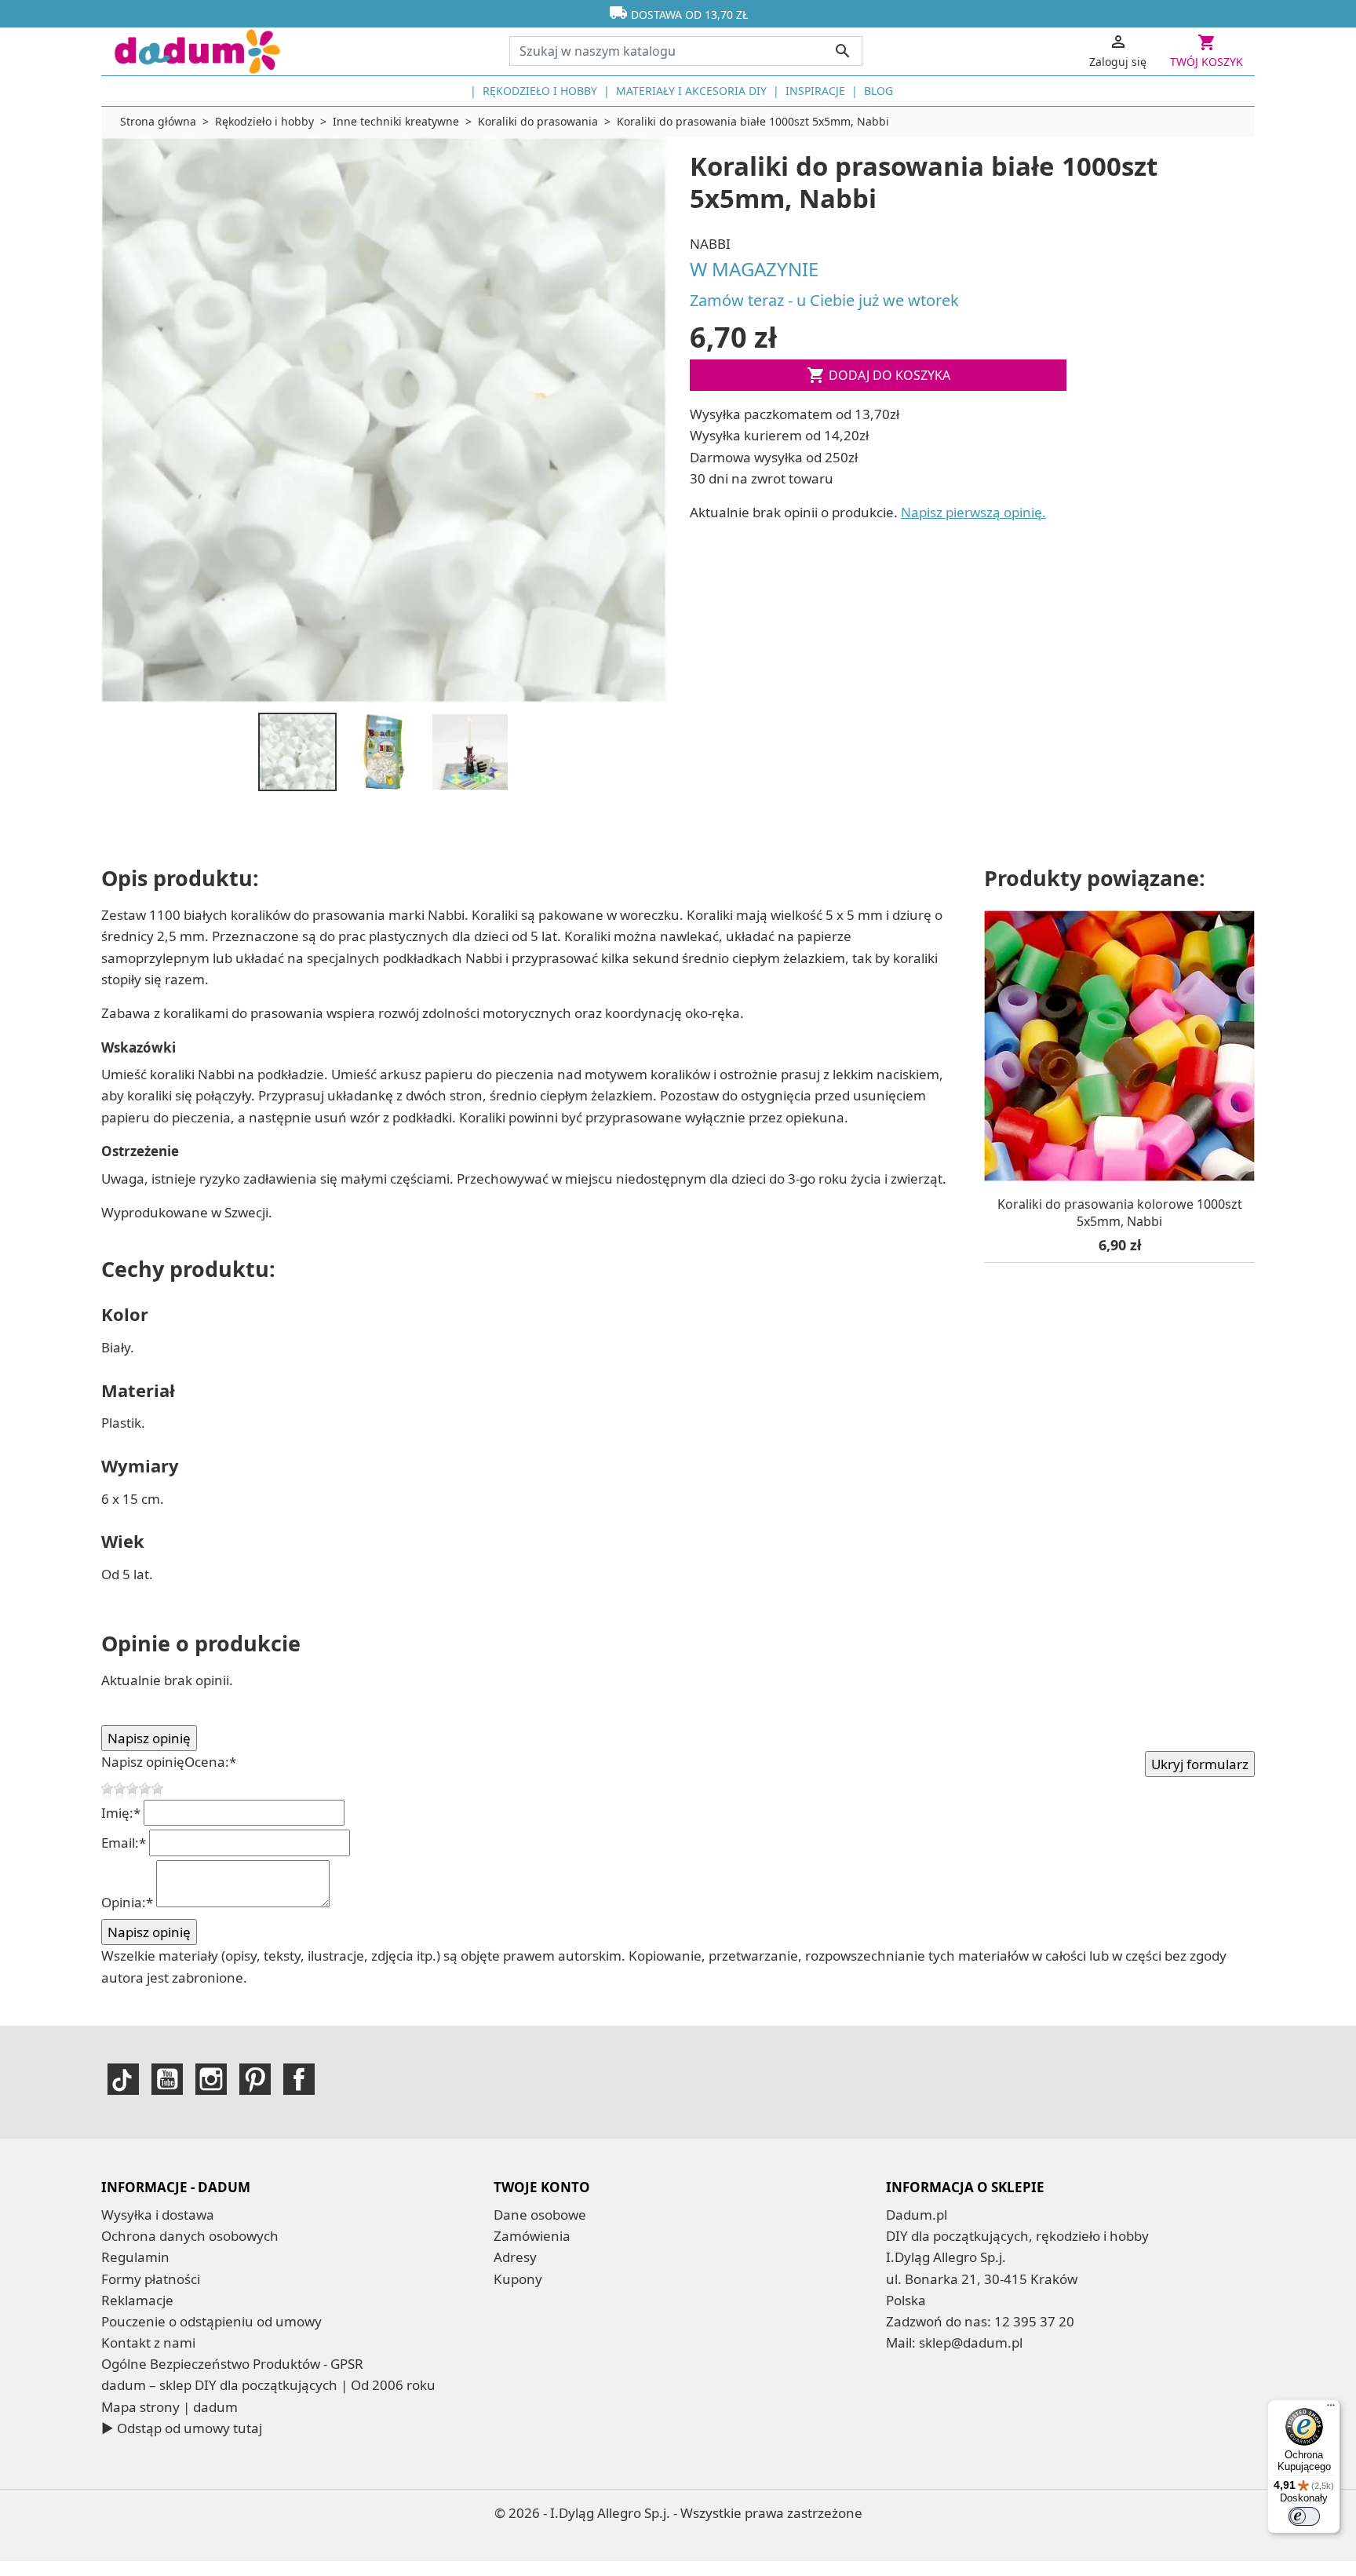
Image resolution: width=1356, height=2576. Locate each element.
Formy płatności (151, 2279)
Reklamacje (137, 2300)
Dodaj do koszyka (878, 375)
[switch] (1304, 2516)
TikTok (123, 2079)
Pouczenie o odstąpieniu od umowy (211, 2321)
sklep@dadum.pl (971, 2342)
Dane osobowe (540, 2215)
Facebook (299, 2079)
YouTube (167, 2079)
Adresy (515, 2257)
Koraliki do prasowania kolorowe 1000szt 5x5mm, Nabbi (1120, 1213)
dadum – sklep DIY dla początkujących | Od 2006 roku (268, 2385)
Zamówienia (532, 2236)
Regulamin (135, 2257)
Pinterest (255, 2079)
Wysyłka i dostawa (158, 2215)
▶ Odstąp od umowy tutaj (182, 2428)
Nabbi (710, 244)
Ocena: (210, 1762)
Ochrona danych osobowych (190, 2236)
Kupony (518, 2279)
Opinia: (127, 1902)
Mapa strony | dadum (169, 2407)
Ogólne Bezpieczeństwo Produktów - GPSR (232, 2364)
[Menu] (1331, 2409)
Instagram (211, 2079)
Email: (124, 1843)
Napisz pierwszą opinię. (973, 512)
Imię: (121, 1813)
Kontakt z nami (148, 2342)
